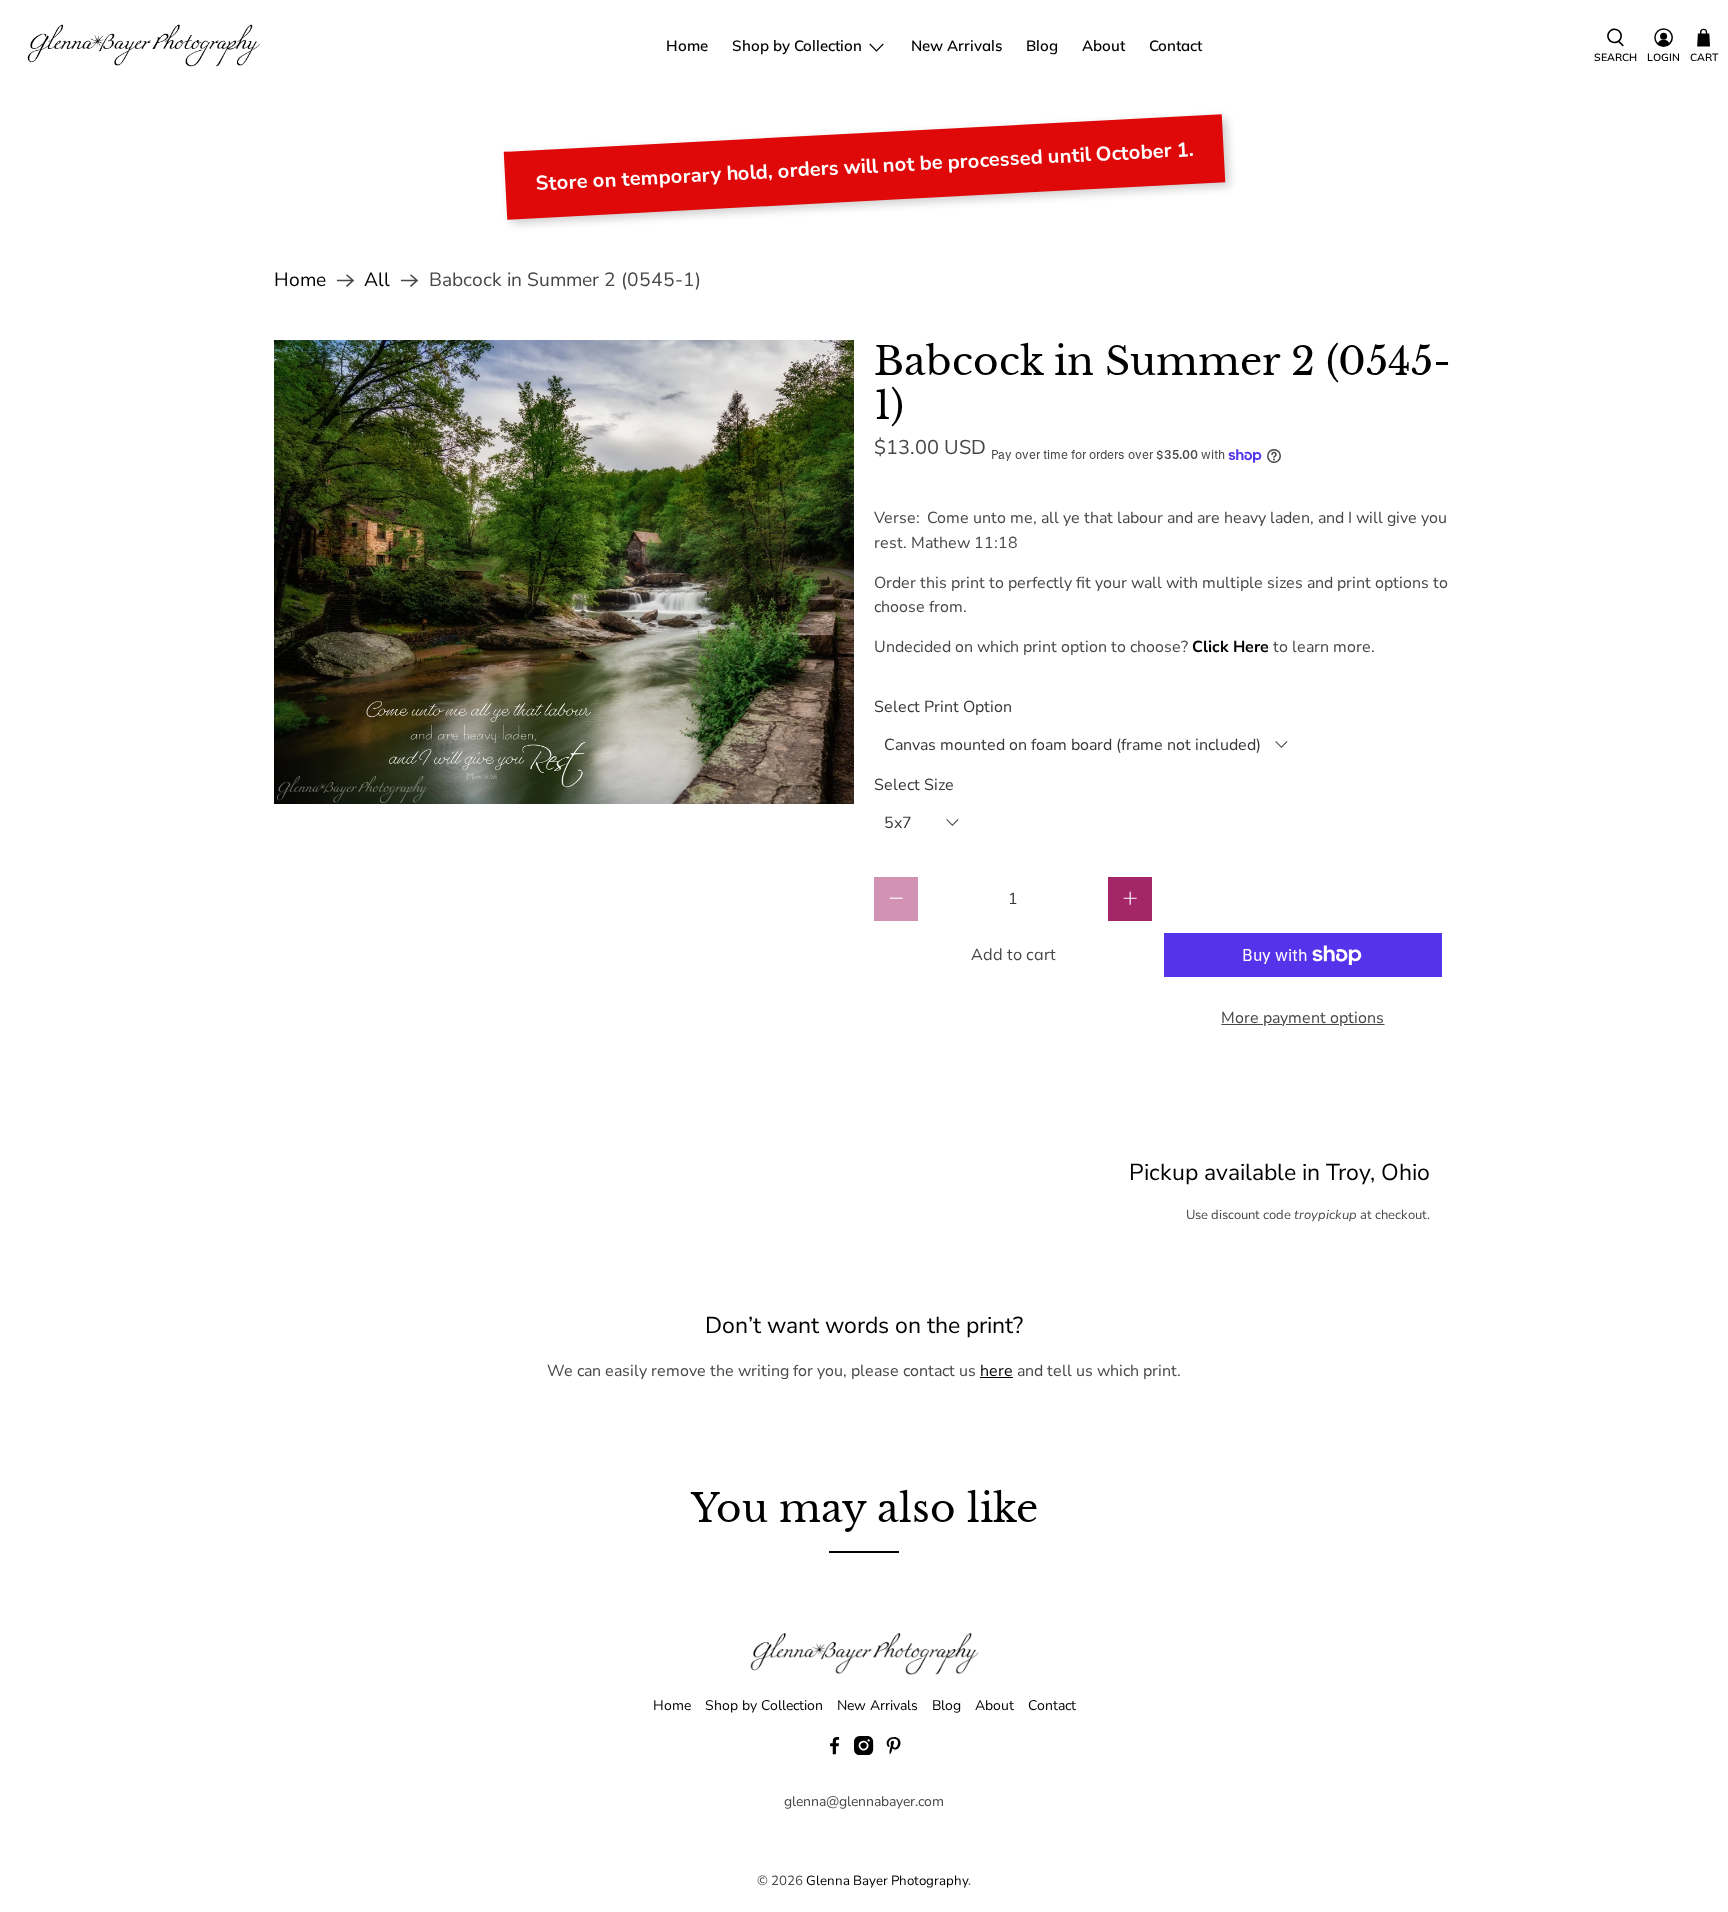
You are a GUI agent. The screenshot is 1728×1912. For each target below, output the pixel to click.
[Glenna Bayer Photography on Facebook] (834, 1750)
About (1103, 45)
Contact (1175, 45)
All (377, 280)
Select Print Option (943, 707)
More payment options (1302, 1018)
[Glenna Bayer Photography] (144, 46)
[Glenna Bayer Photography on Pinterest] (893, 1750)
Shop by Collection (797, 45)
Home (687, 45)
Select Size (914, 785)
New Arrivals (956, 45)
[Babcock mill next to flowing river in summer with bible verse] (564, 572)
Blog (1042, 45)
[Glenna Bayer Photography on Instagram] (863, 1750)
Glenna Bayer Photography (887, 1881)
